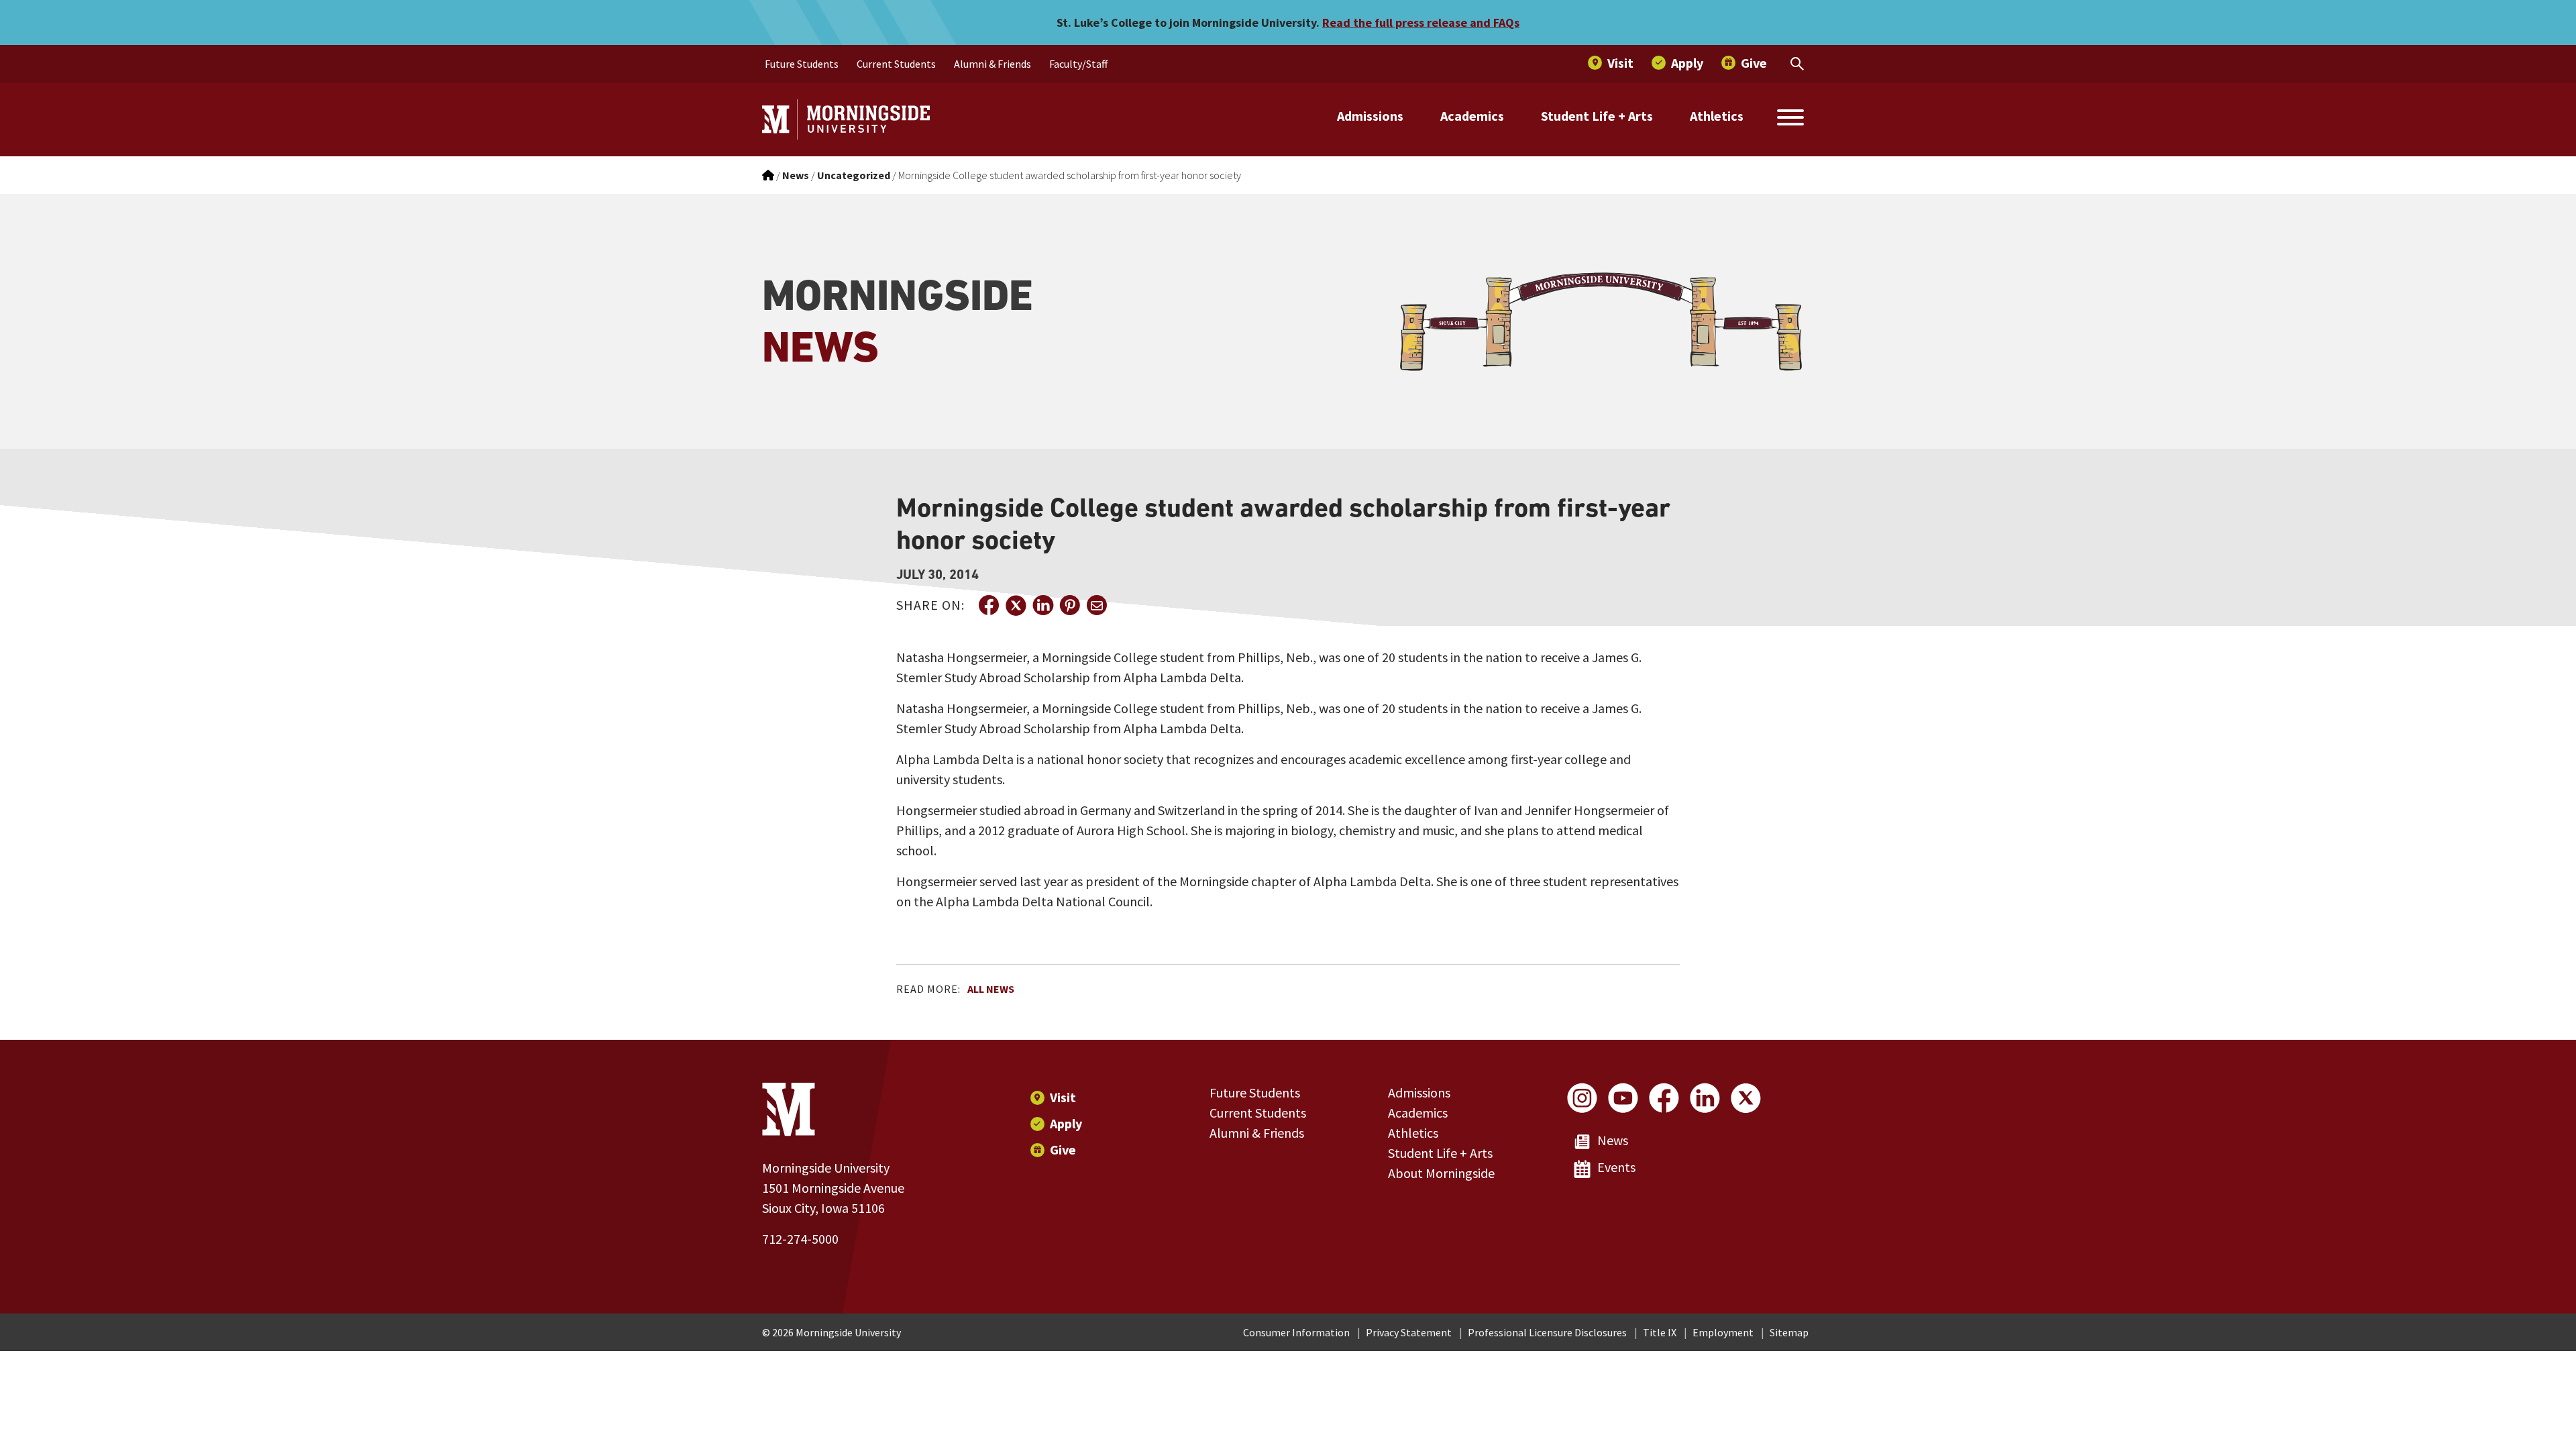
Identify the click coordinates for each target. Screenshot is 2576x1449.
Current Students (1258, 1113)
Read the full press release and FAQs (1421, 22)
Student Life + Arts (1597, 116)
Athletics (1717, 116)
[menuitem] (802, 64)
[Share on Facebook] (989, 605)
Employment (1723, 1332)
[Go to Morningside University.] (768, 175)
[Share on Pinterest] (1069, 605)
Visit (1063, 1097)
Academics (1472, 116)
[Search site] (1790, 119)
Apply (1066, 1123)
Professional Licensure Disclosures (1547, 1332)
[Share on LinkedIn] (1042, 605)
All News (991, 989)
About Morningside (1441, 1173)
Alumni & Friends (1257, 1133)
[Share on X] (1016, 605)
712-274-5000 (800, 1239)
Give (1063, 1149)
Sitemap (1789, 1332)
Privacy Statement (1409, 1332)
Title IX (1660, 1332)
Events (1616, 1167)
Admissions (1370, 116)
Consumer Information (1296, 1332)
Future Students (1255, 1092)
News (1613, 1140)
